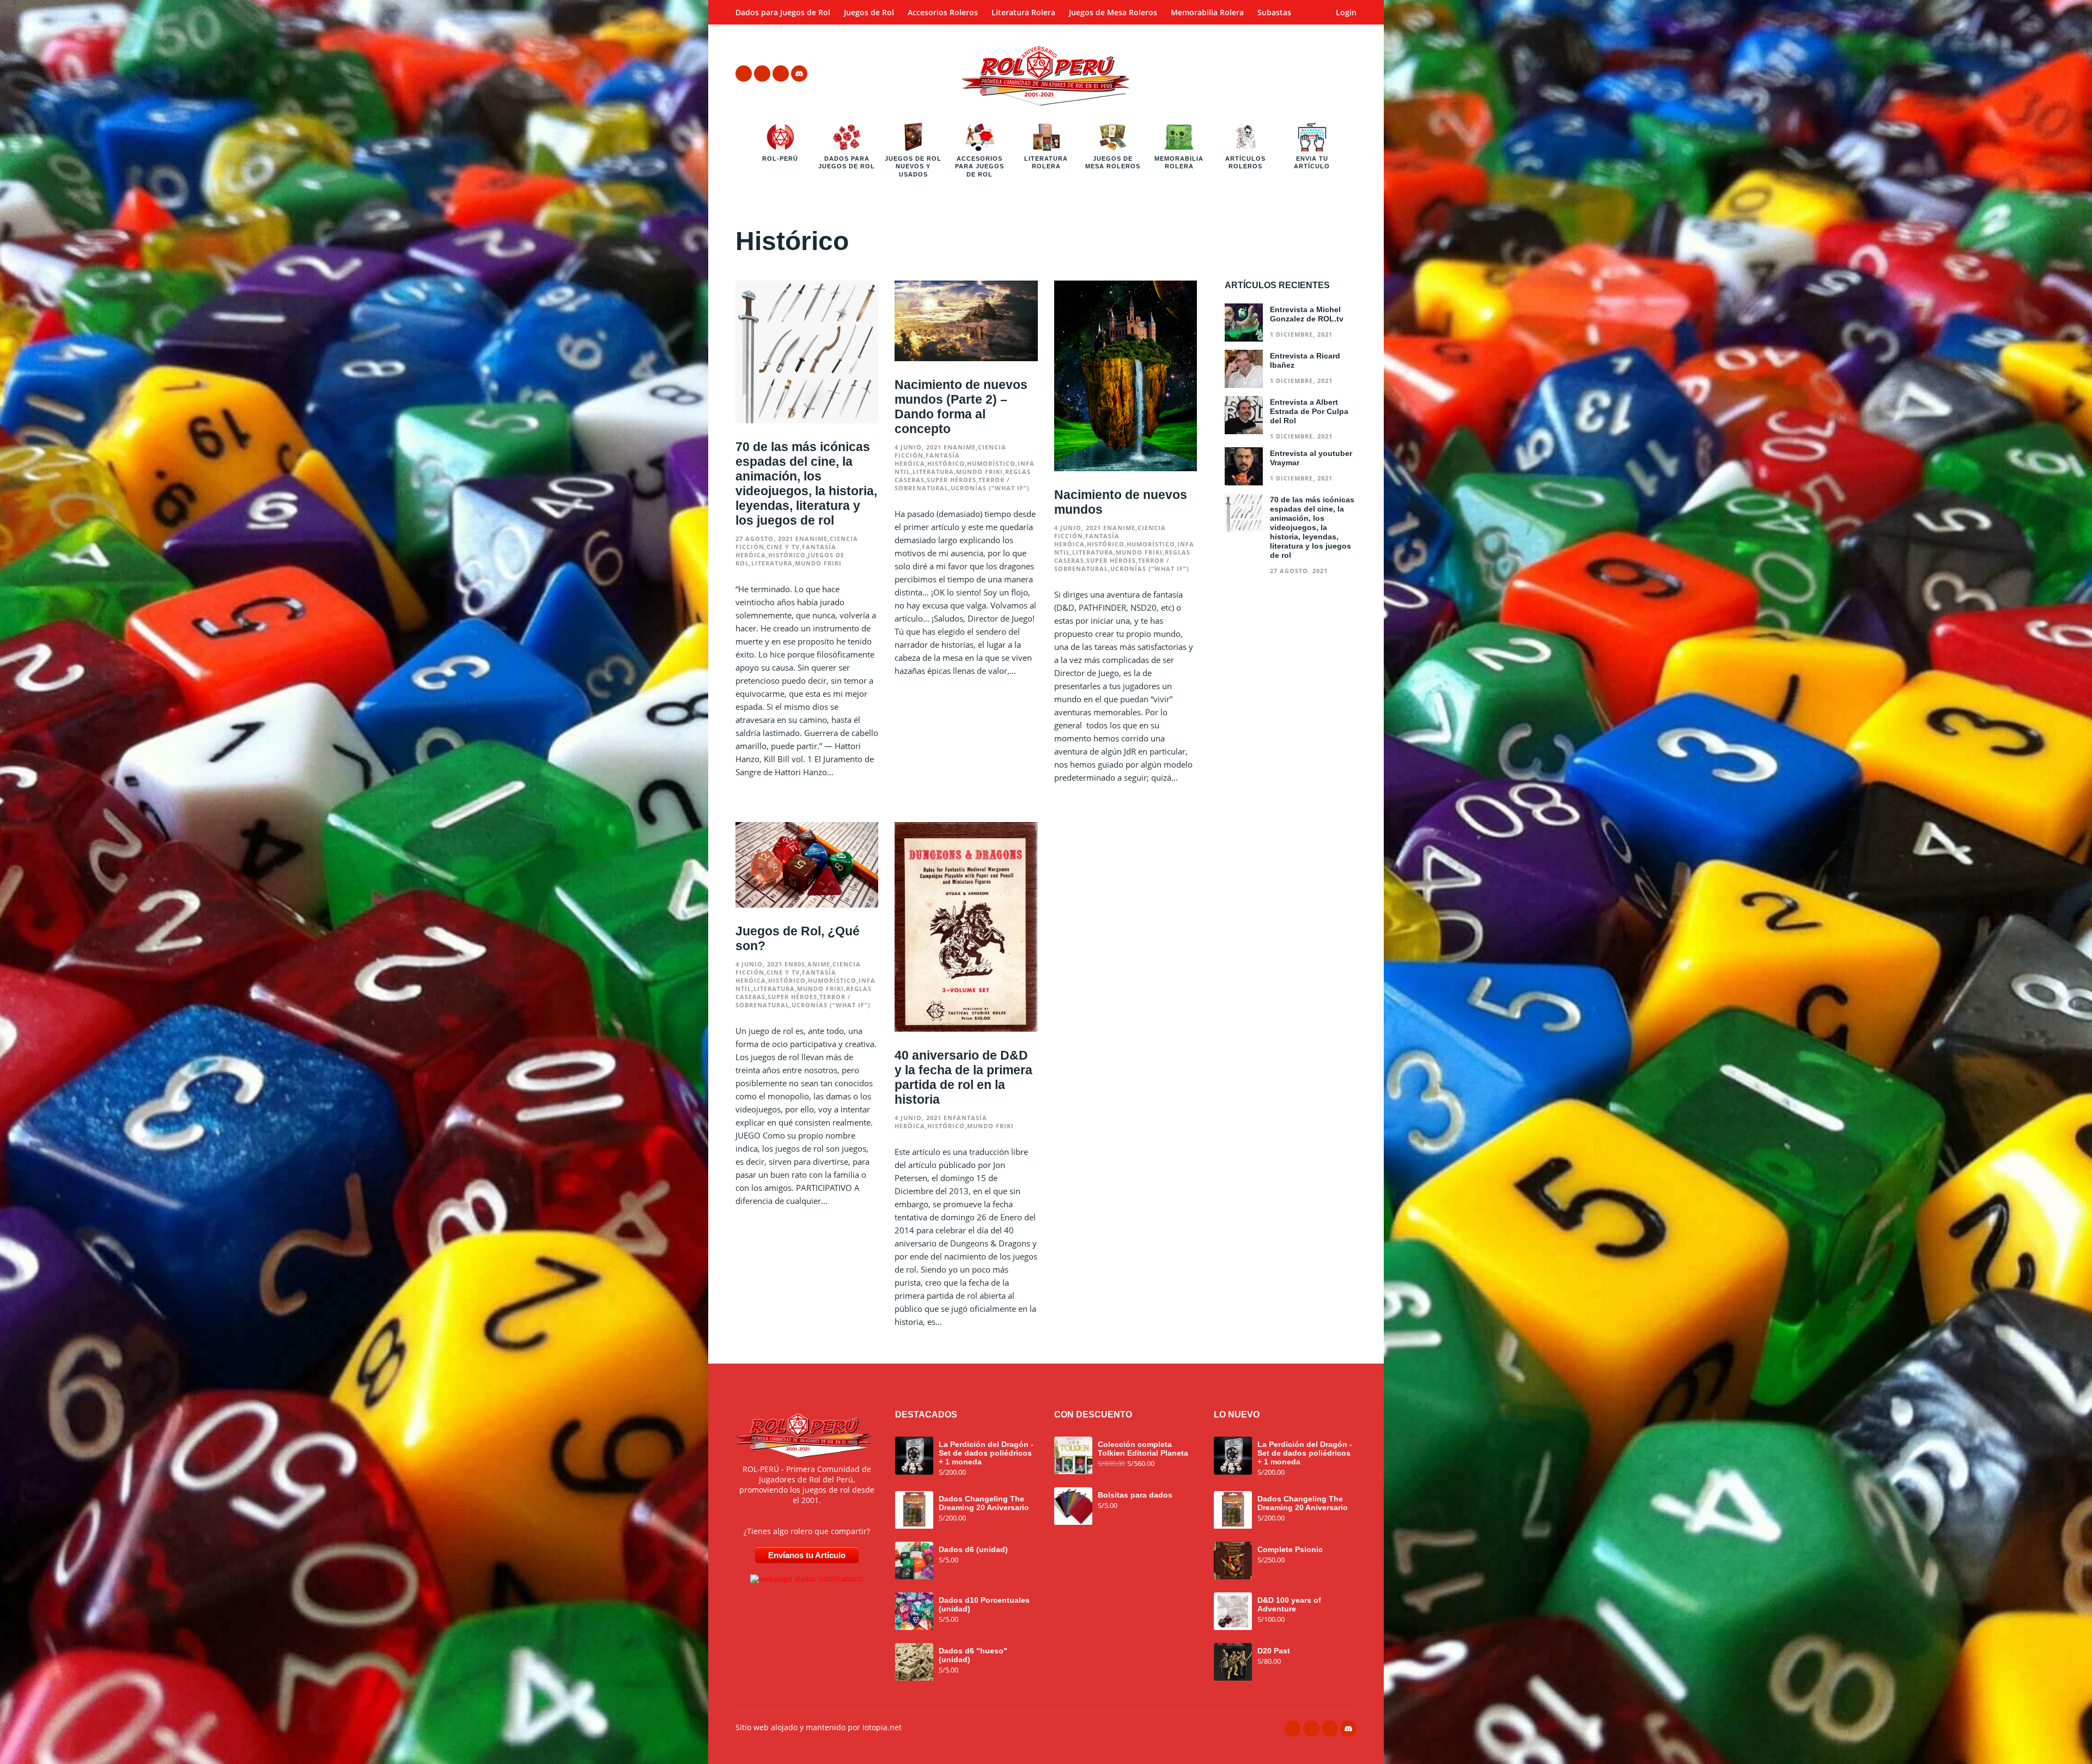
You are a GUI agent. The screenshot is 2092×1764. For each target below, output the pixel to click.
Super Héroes (951, 480)
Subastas (1274, 12)
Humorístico (991, 463)
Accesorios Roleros (943, 12)
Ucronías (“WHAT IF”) (990, 488)
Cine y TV (783, 547)
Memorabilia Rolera (1207, 12)
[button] (1318, 74)
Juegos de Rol (869, 12)
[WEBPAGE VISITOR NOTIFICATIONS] (807, 1578)
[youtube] (781, 74)
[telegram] (762, 74)
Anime (816, 539)
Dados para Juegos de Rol (783, 12)
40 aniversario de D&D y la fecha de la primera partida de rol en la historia (963, 1077)
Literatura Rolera (1023, 12)
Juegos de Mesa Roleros (1113, 12)
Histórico (787, 555)
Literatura (772, 563)
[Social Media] (799, 74)
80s (799, 964)
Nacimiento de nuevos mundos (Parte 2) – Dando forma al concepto (961, 407)
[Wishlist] (1287, 74)
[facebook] (744, 74)
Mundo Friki (818, 563)
